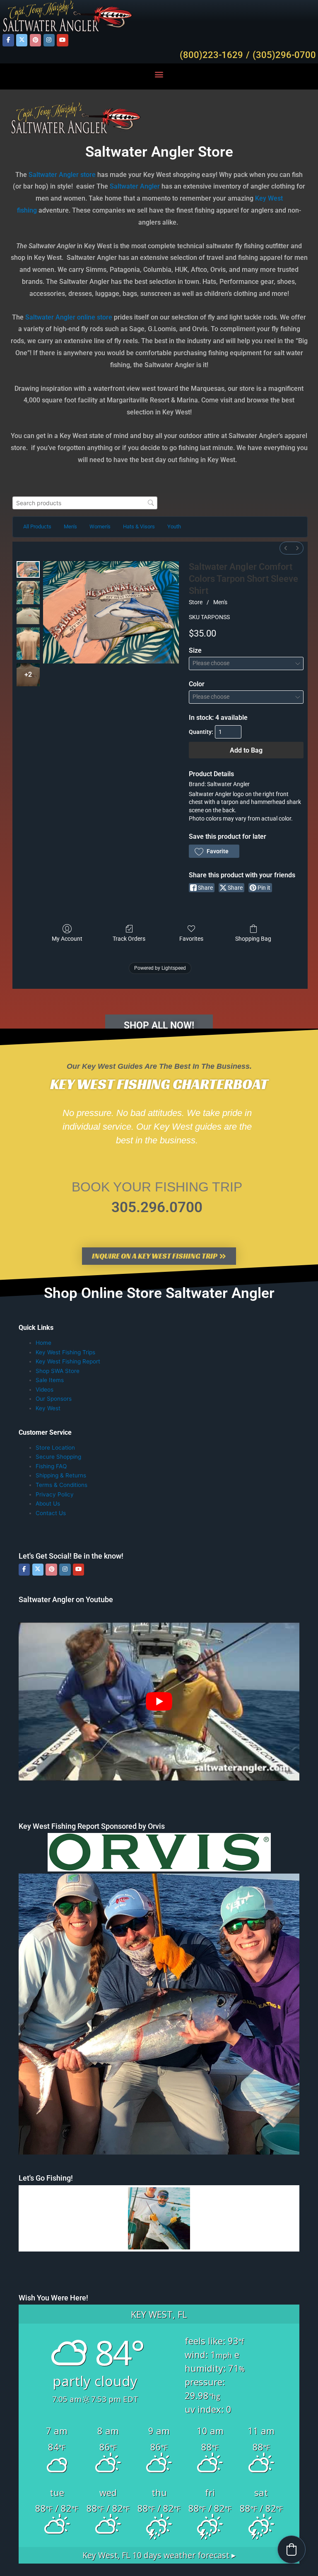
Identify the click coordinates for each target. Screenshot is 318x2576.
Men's (220, 602)
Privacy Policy (55, 1494)
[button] (159, 74)
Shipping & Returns (61, 1475)
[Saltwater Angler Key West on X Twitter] (22, 40)
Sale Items (50, 1380)
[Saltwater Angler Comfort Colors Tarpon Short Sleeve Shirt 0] (28, 569)
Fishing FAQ (51, 1466)
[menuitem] (286, 548)
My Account (67, 939)
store (88, 175)
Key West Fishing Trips (65, 1352)
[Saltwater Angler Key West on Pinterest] (35, 40)
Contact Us (51, 1513)
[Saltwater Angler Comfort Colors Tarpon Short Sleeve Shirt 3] (28, 643)
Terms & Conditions (61, 1485)
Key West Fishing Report (68, 1361)
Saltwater (43, 175)
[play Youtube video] (159, 1701)
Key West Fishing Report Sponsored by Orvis (92, 1826)
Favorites (191, 939)
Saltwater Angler (135, 186)
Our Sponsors (54, 1399)
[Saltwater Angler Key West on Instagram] (49, 40)
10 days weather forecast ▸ (159, 2555)
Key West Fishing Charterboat (159, 1084)
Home (43, 1343)
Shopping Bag (253, 939)
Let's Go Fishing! (46, 2178)
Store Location (55, 1448)
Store (196, 602)
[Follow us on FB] (8, 40)
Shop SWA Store (58, 1371)
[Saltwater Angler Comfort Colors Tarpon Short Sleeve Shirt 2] (28, 616)
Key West (48, 1408)
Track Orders (129, 939)
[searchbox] (85, 503)
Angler (69, 175)
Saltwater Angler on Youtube (66, 1599)
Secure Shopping (58, 1457)
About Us (48, 1503)
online (86, 317)
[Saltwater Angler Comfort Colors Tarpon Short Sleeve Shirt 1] (28, 593)
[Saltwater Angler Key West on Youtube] (62, 40)
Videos (45, 1390)
